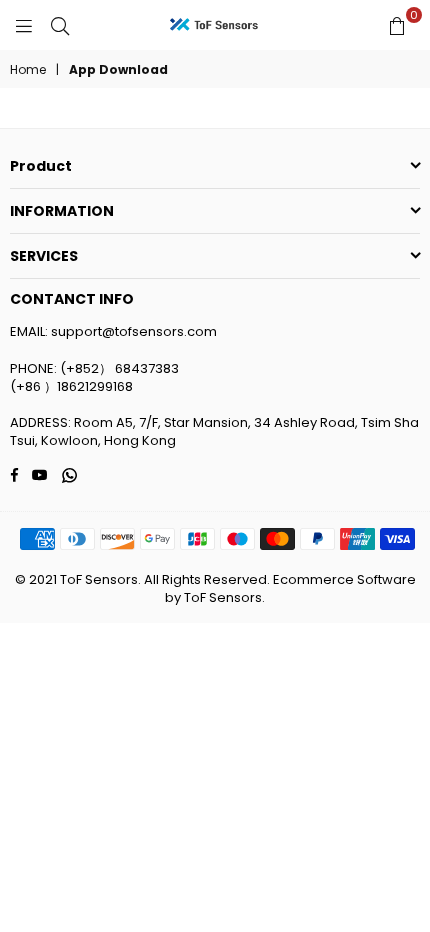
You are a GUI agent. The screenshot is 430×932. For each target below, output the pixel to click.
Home (28, 70)
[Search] (60, 25)
